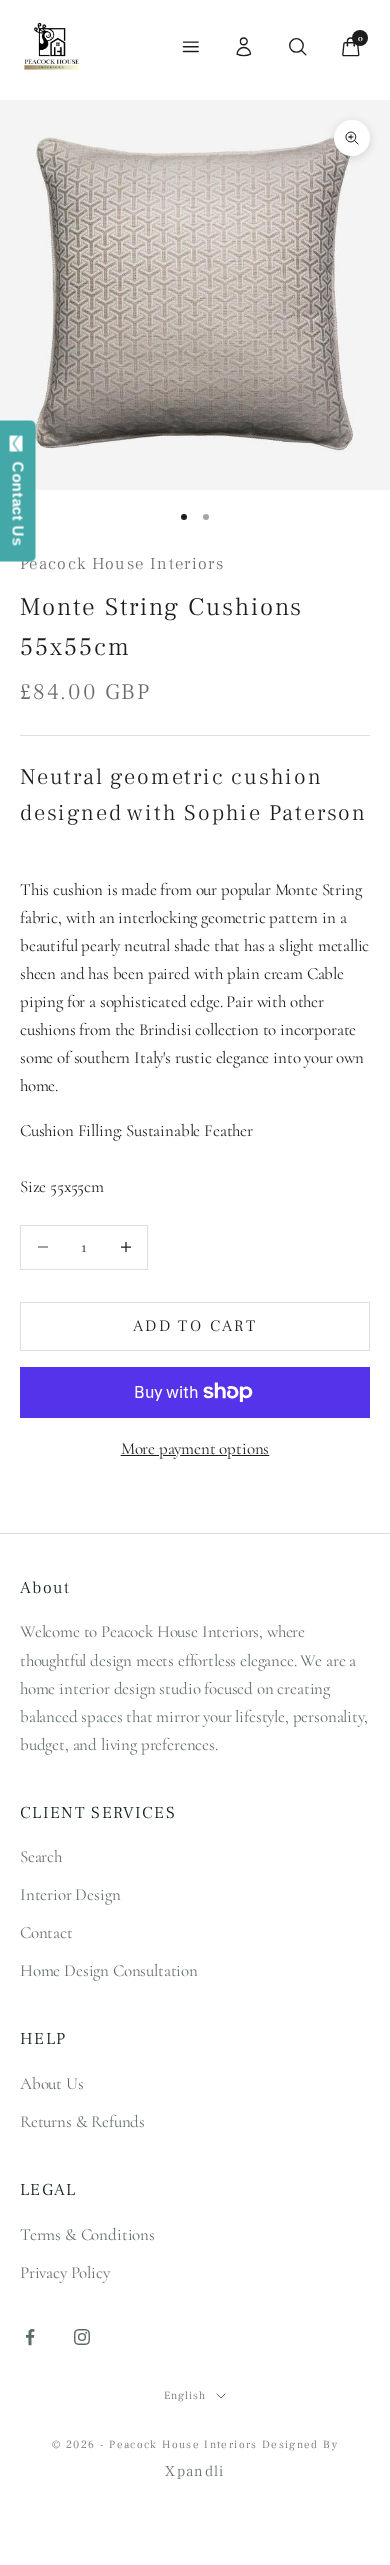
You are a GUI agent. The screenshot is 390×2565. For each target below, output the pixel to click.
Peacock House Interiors (122, 564)
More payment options (195, 1448)
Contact (46, 1932)
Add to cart (195, 1326)
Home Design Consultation (109, 1970)
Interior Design (70, 1894)
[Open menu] (191, 47)
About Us (52, 2083)
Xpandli (195, 2471)
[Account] (244, 47)
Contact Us (18, 499)
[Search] (298, 47)
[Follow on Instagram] (82, 2337)
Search (41, 1856)
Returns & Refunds (82, 2121)
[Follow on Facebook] (30, 2337)
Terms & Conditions (87, 2234)
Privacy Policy (65, 2272)
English (184, 2395)
